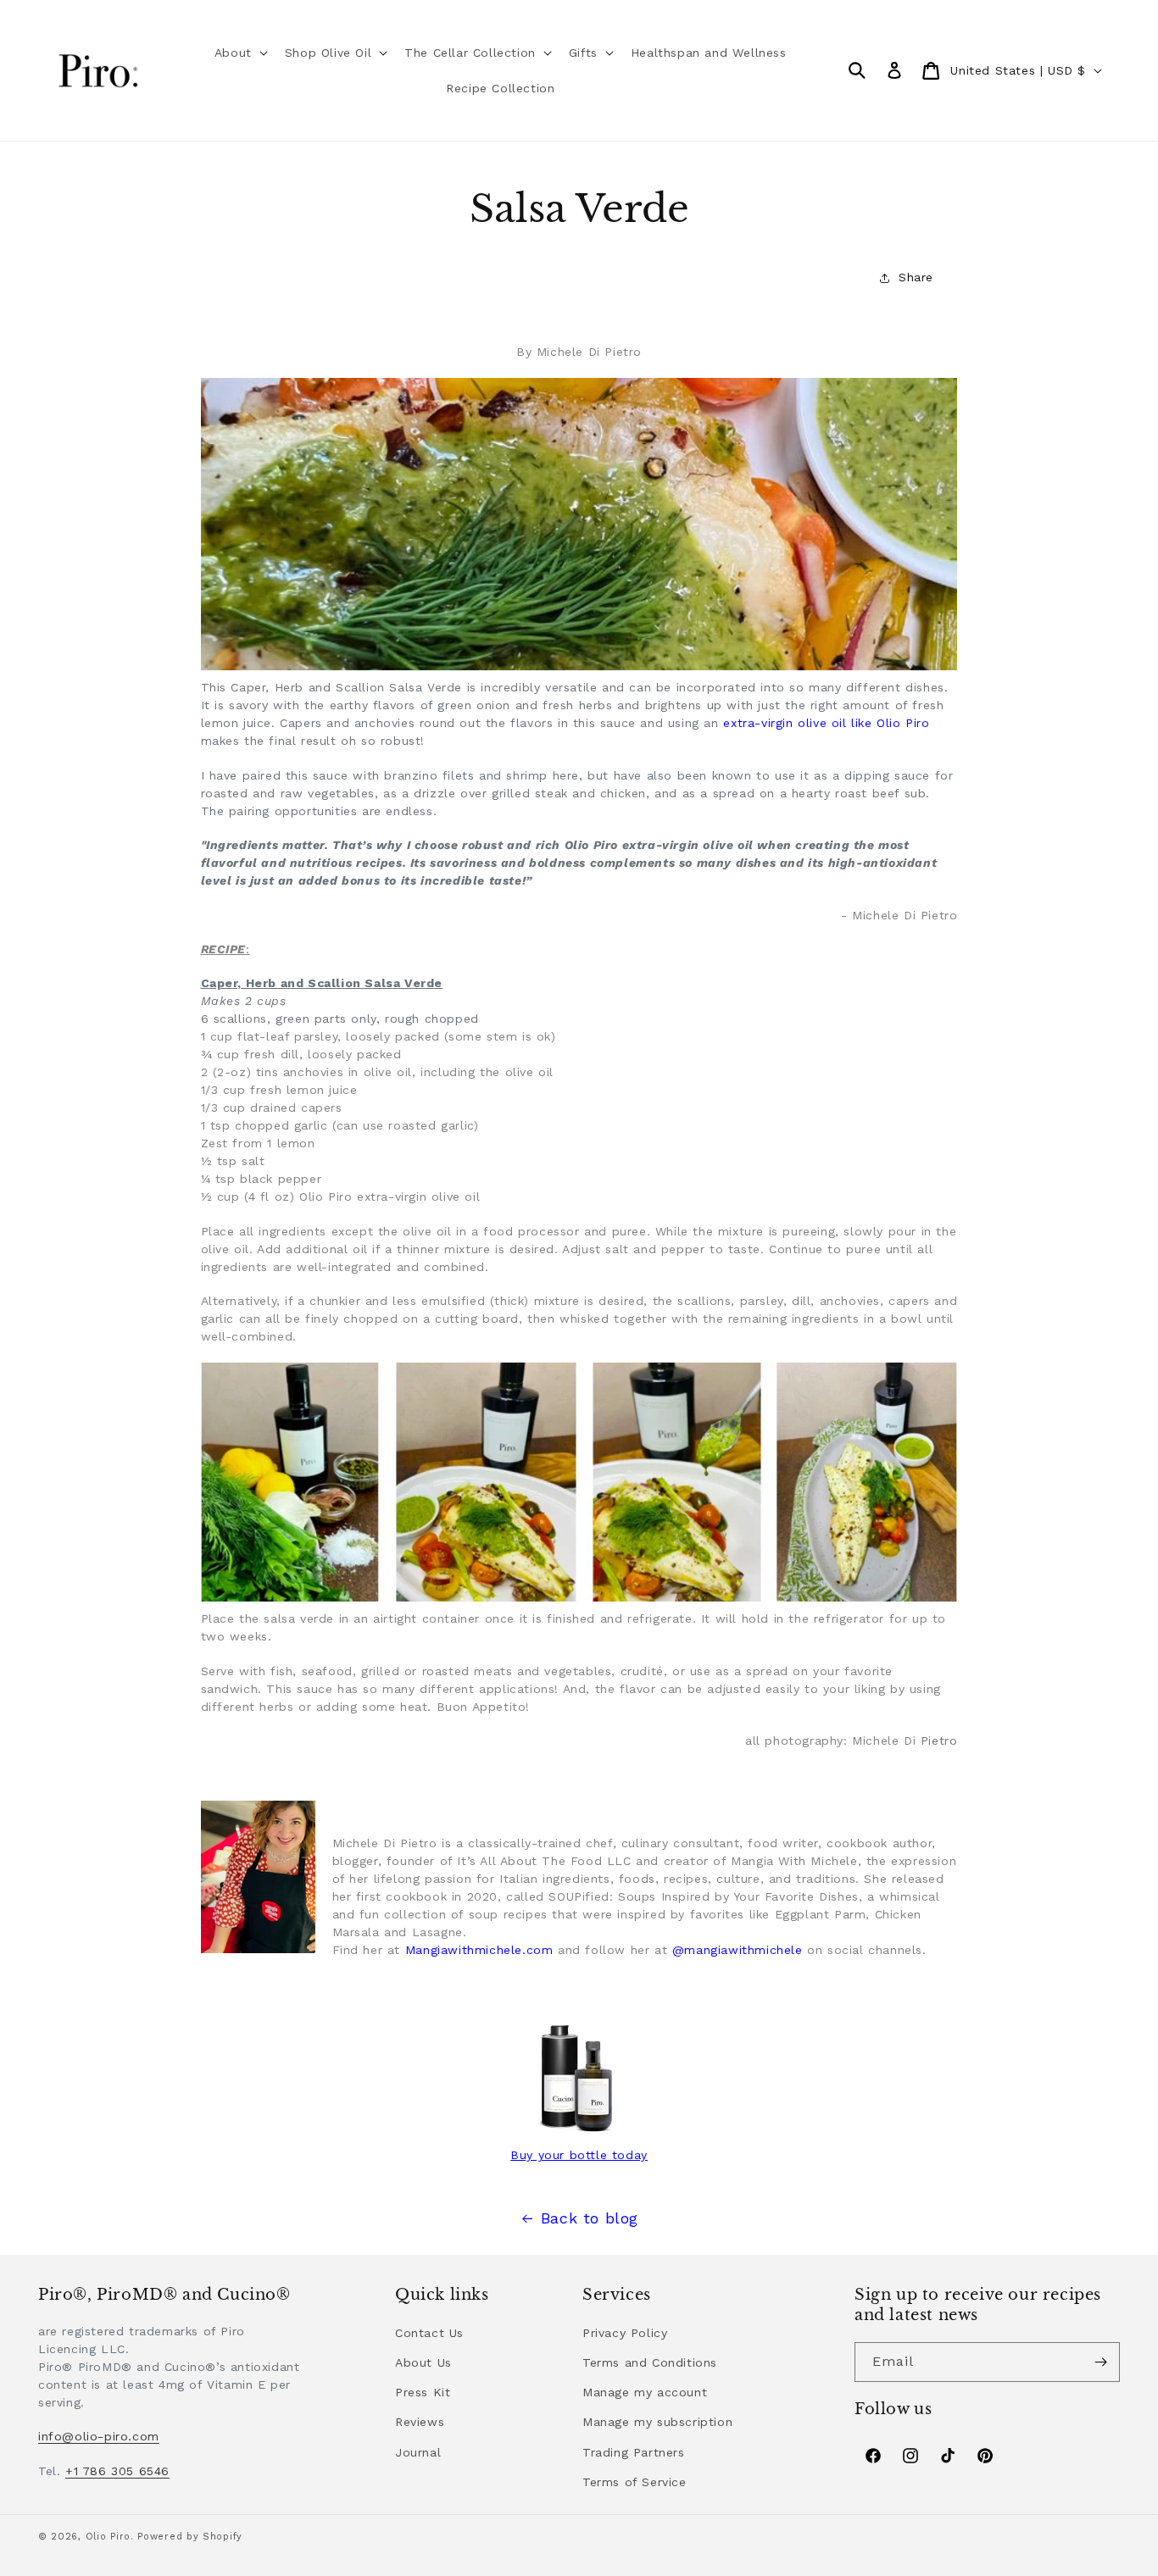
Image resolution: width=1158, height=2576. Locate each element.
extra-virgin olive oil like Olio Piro (824, 723)
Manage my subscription (657, 2422)
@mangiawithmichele (738, 1950)
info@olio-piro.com (99, 2436)
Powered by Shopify (190, 2537)
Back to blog (590, 2218)
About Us (423, 2362)
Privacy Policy (625, 2333)
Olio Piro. (110, 2537)
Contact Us (429, 2333)
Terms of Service (635, 2482)
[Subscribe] (1100, 2362)
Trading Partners (634, 2452)
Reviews (420, 2422)
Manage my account (645, 2392)
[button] (239, 53)
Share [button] (916, 277)
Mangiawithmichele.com (479, 1950)
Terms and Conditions (650, 2362)
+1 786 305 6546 (117, 2471)
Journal (418, 2452)
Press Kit (423, 2392)
